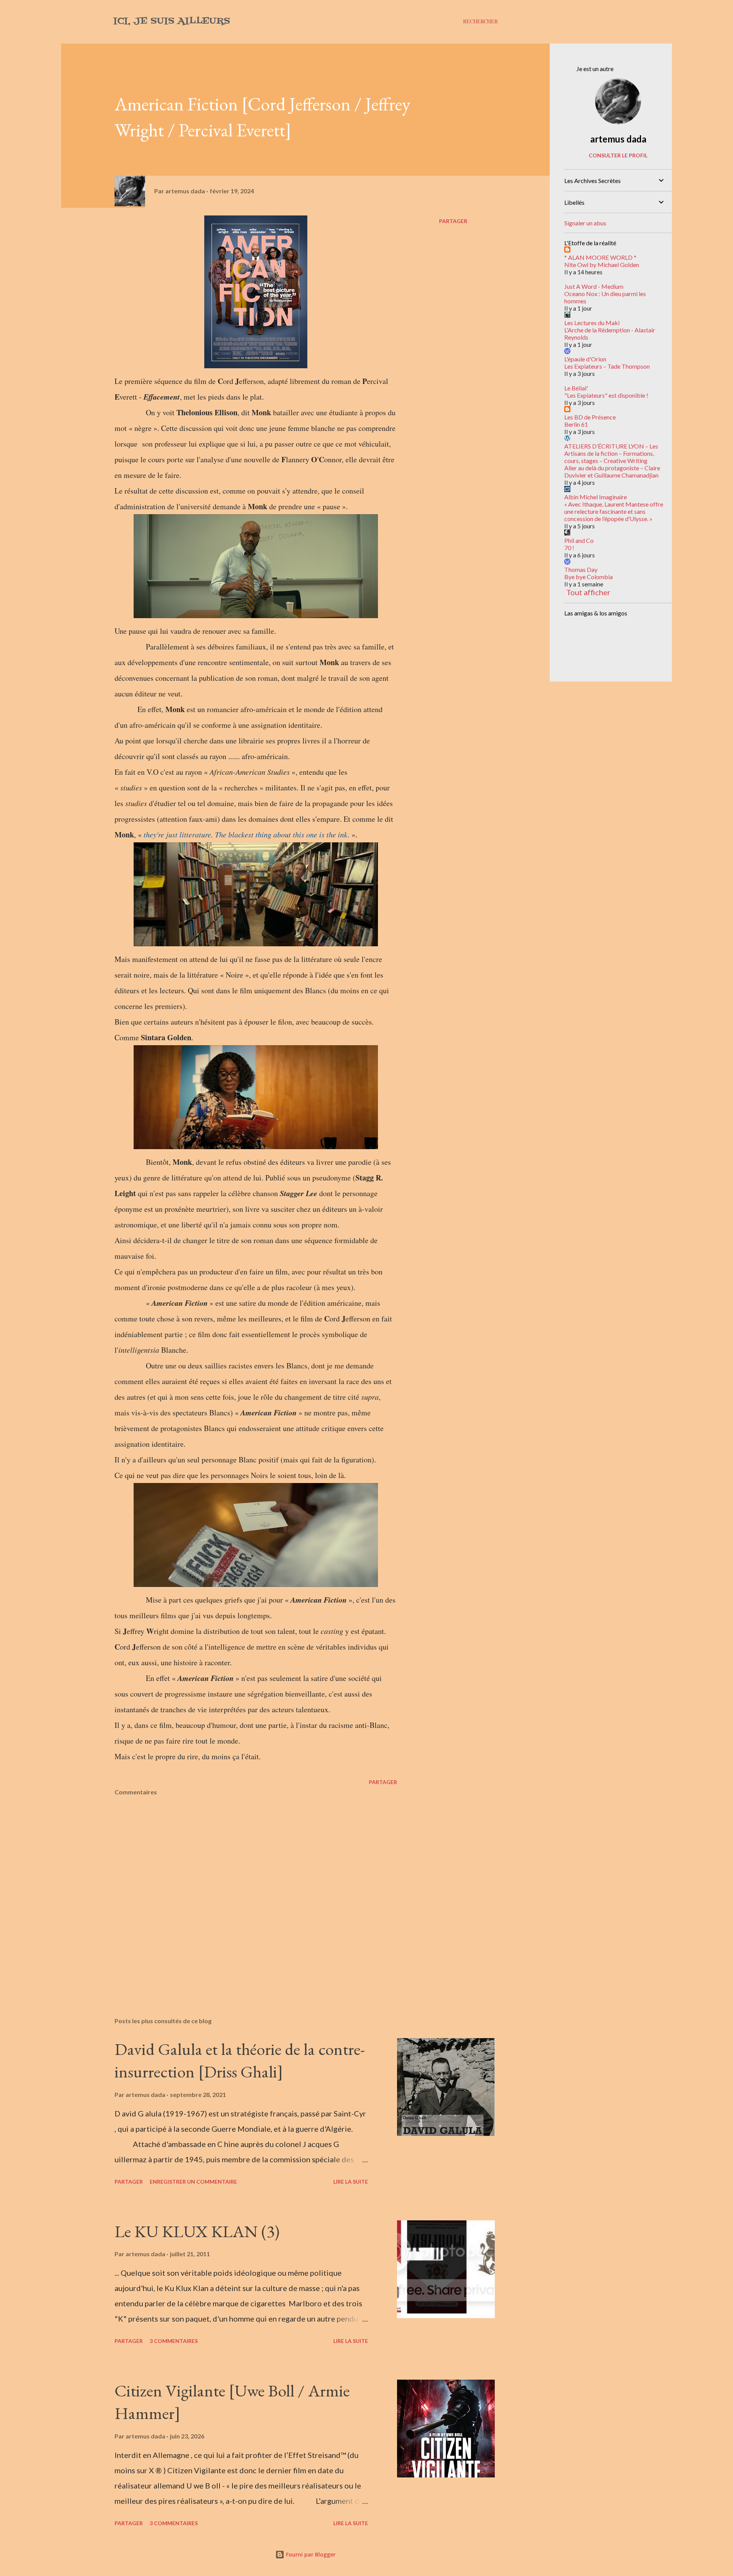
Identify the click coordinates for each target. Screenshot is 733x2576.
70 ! (569, 548)
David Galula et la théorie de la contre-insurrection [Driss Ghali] (240, 2060)
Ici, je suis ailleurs (172, 21)
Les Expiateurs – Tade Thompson (607, 366)
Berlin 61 (576, 424)
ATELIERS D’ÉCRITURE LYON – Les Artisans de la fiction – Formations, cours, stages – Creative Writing (611, 453)
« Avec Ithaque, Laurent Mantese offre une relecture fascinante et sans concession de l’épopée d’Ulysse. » (614, 511)
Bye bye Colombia (588, 577)
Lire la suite (351, 2182)
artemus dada (618, 139)
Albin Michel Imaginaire (596, 497)
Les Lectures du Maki (592, 323)
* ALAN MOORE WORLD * (600, 257)
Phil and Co (579, 540)
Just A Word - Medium (594, 286)
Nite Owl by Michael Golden (602, 265)
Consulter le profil (618, 155)
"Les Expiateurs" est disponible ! (606, 395)
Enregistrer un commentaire (193, 2182)
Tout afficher (588, 592)
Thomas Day (581, 569)
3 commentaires (174, 2341)
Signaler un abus (585, 223)
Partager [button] (453, 221)
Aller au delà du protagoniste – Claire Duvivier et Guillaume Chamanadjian (612, 471)
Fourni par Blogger (310, 2554)
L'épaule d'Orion (585, 359)
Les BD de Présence (590, 417)
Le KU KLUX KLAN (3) (197, 2231)
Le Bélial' (576, 388)
